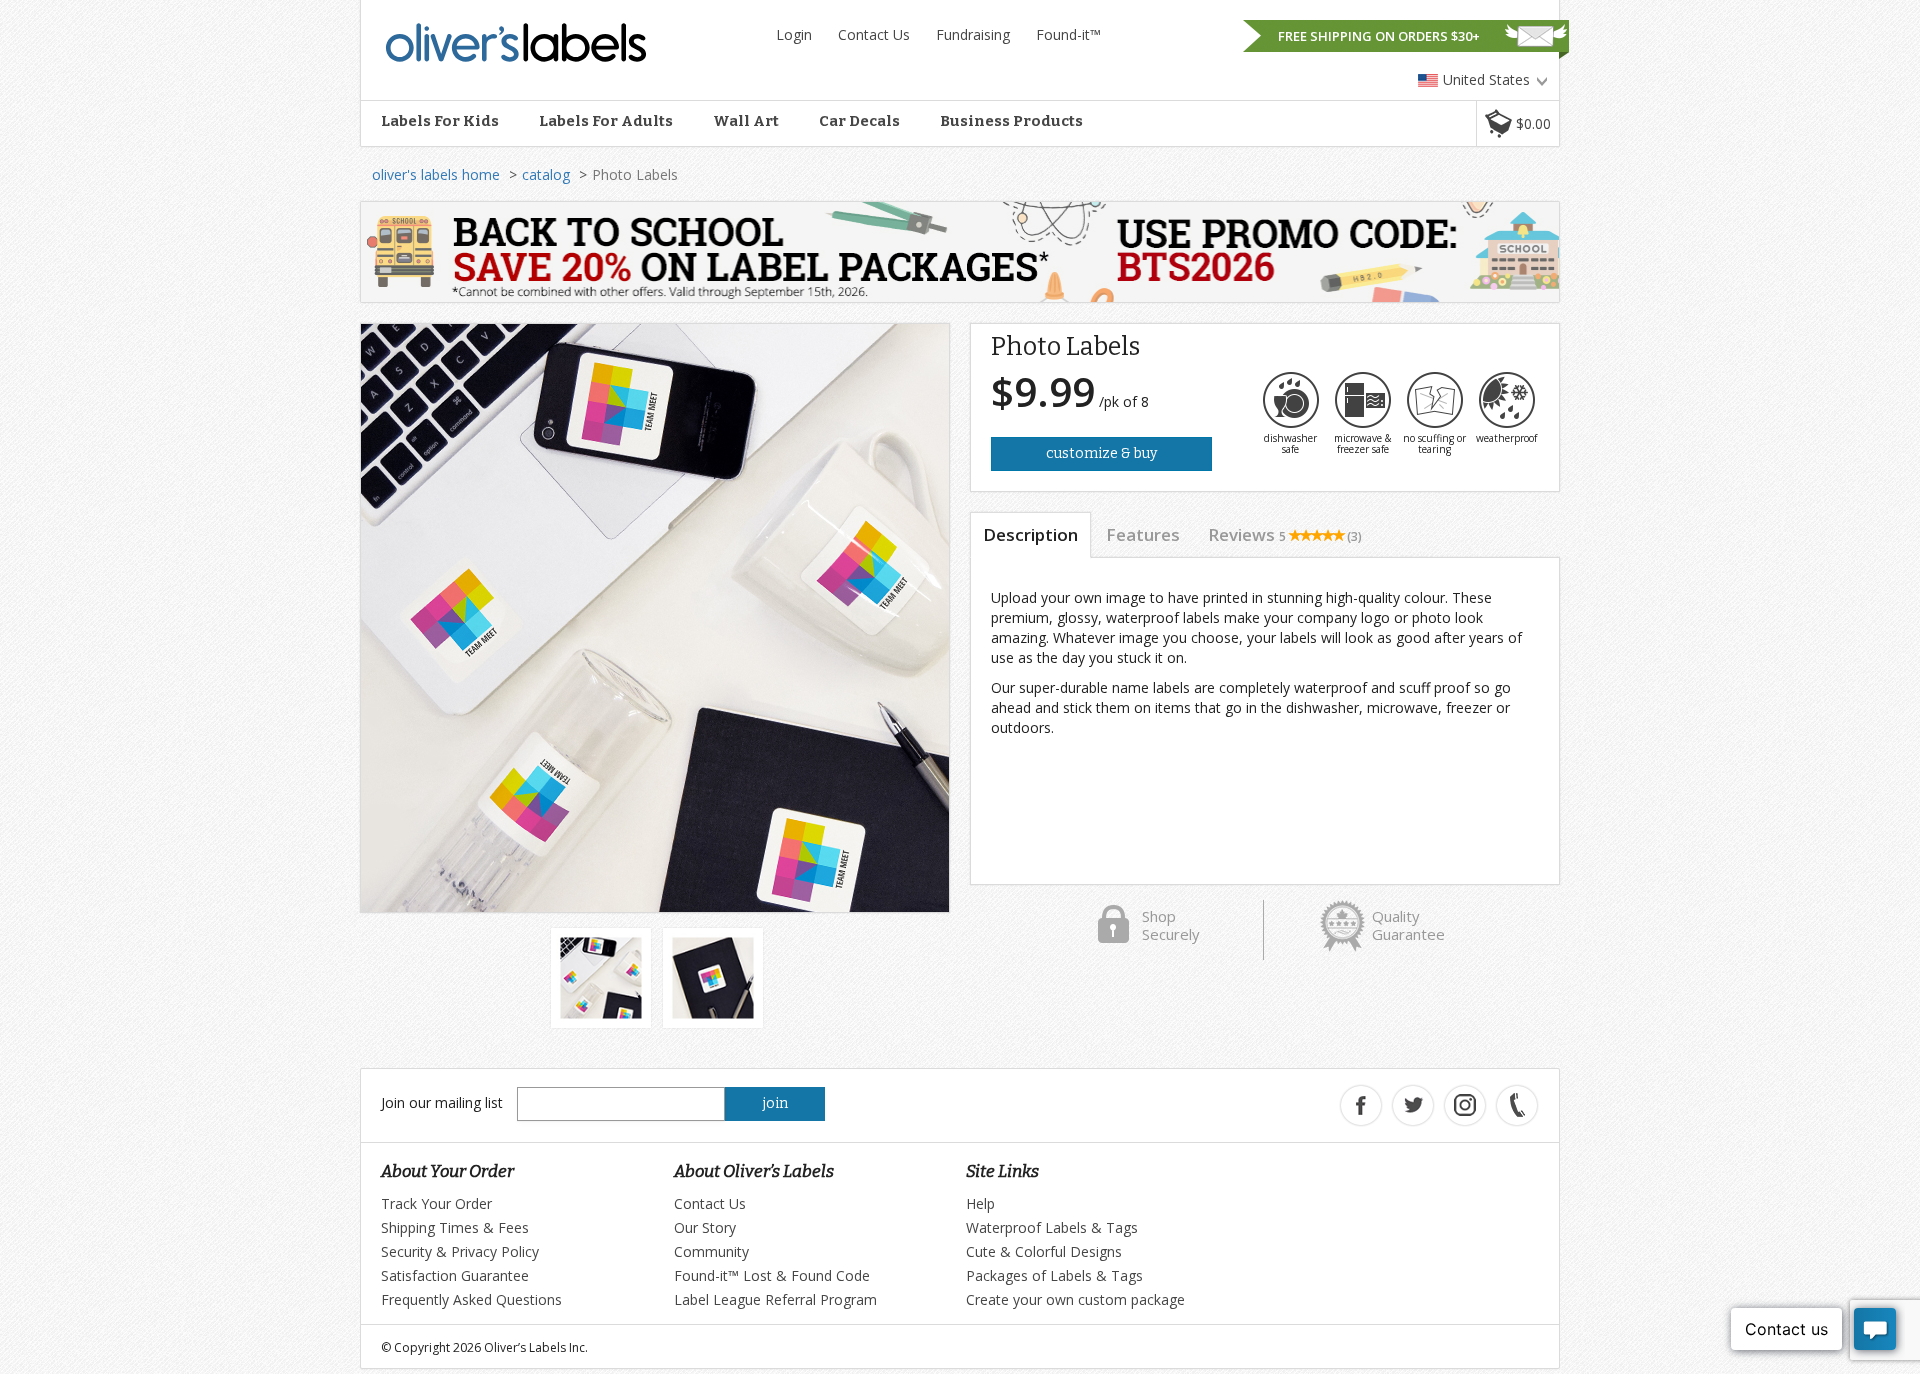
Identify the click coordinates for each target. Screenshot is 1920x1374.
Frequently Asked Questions (471, 1299)
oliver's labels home (436, 174)
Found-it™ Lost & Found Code (772, 1275)
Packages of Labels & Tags (1054, 1275)
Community (711, 1251)
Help (980, 1203)
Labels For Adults (606, 121)
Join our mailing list (442, 1102)
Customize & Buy (1101, 453)
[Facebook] (1361, 1105)
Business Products (1011, 121)
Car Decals (859, 121)
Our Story (705, 1227)
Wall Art (746, 121)
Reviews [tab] (1285, 534)
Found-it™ (1068, 34)
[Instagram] (1465, 1105)
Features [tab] (1143, 534)
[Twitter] (1413, 1105)
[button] (1517, 123)
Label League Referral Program (775, 1299)
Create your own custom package (1075, 1299)
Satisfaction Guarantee (455, 1275)
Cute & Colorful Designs (1044, 1251)
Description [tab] (1030, 534)
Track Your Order (436, 1203)
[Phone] (1517, 1105)
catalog (546, 174)
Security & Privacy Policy (460, 1251)
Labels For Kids (440, 121)
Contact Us (874, 34)
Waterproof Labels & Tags (1052, 1227)
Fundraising (973, 34)
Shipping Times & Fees (455, 1227)
